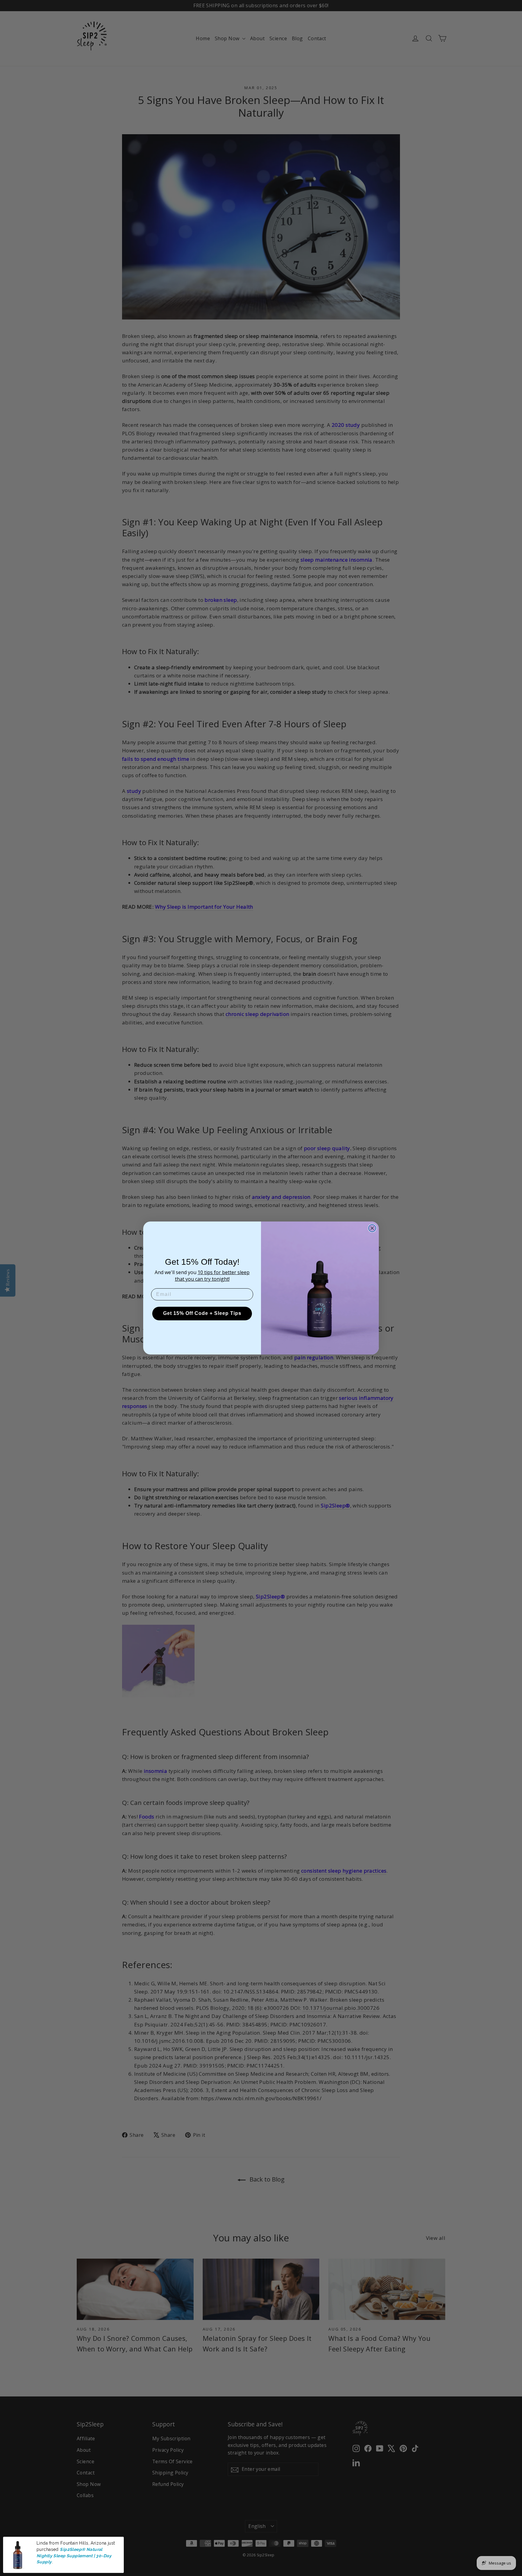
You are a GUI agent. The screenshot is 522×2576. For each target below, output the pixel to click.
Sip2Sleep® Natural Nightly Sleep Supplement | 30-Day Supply (74, 2556)
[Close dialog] (372, 1228)
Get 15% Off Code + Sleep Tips (202, 1313)
